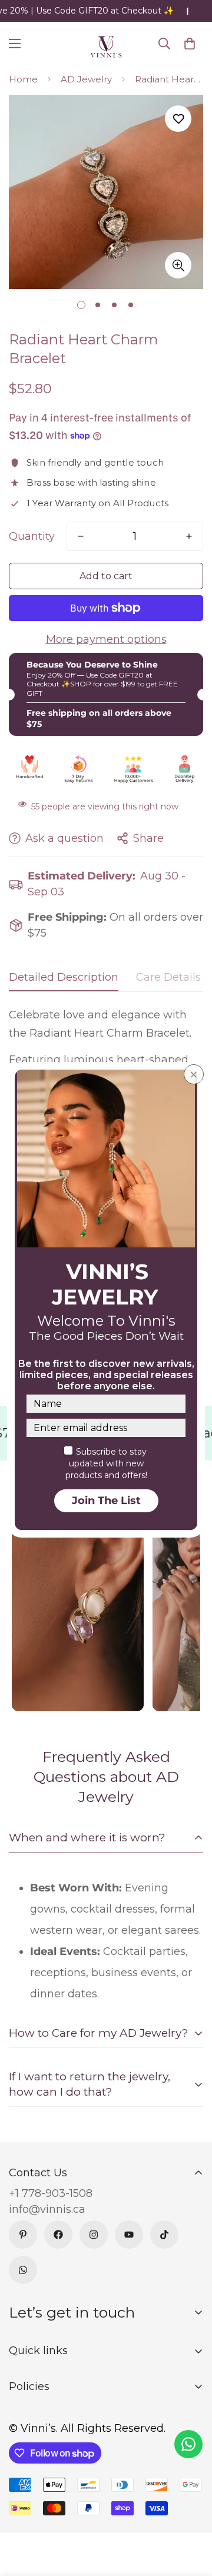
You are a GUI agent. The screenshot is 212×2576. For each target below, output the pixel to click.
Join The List (106, 1501)
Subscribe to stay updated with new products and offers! (106, 1463)
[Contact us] (188, 2444)
